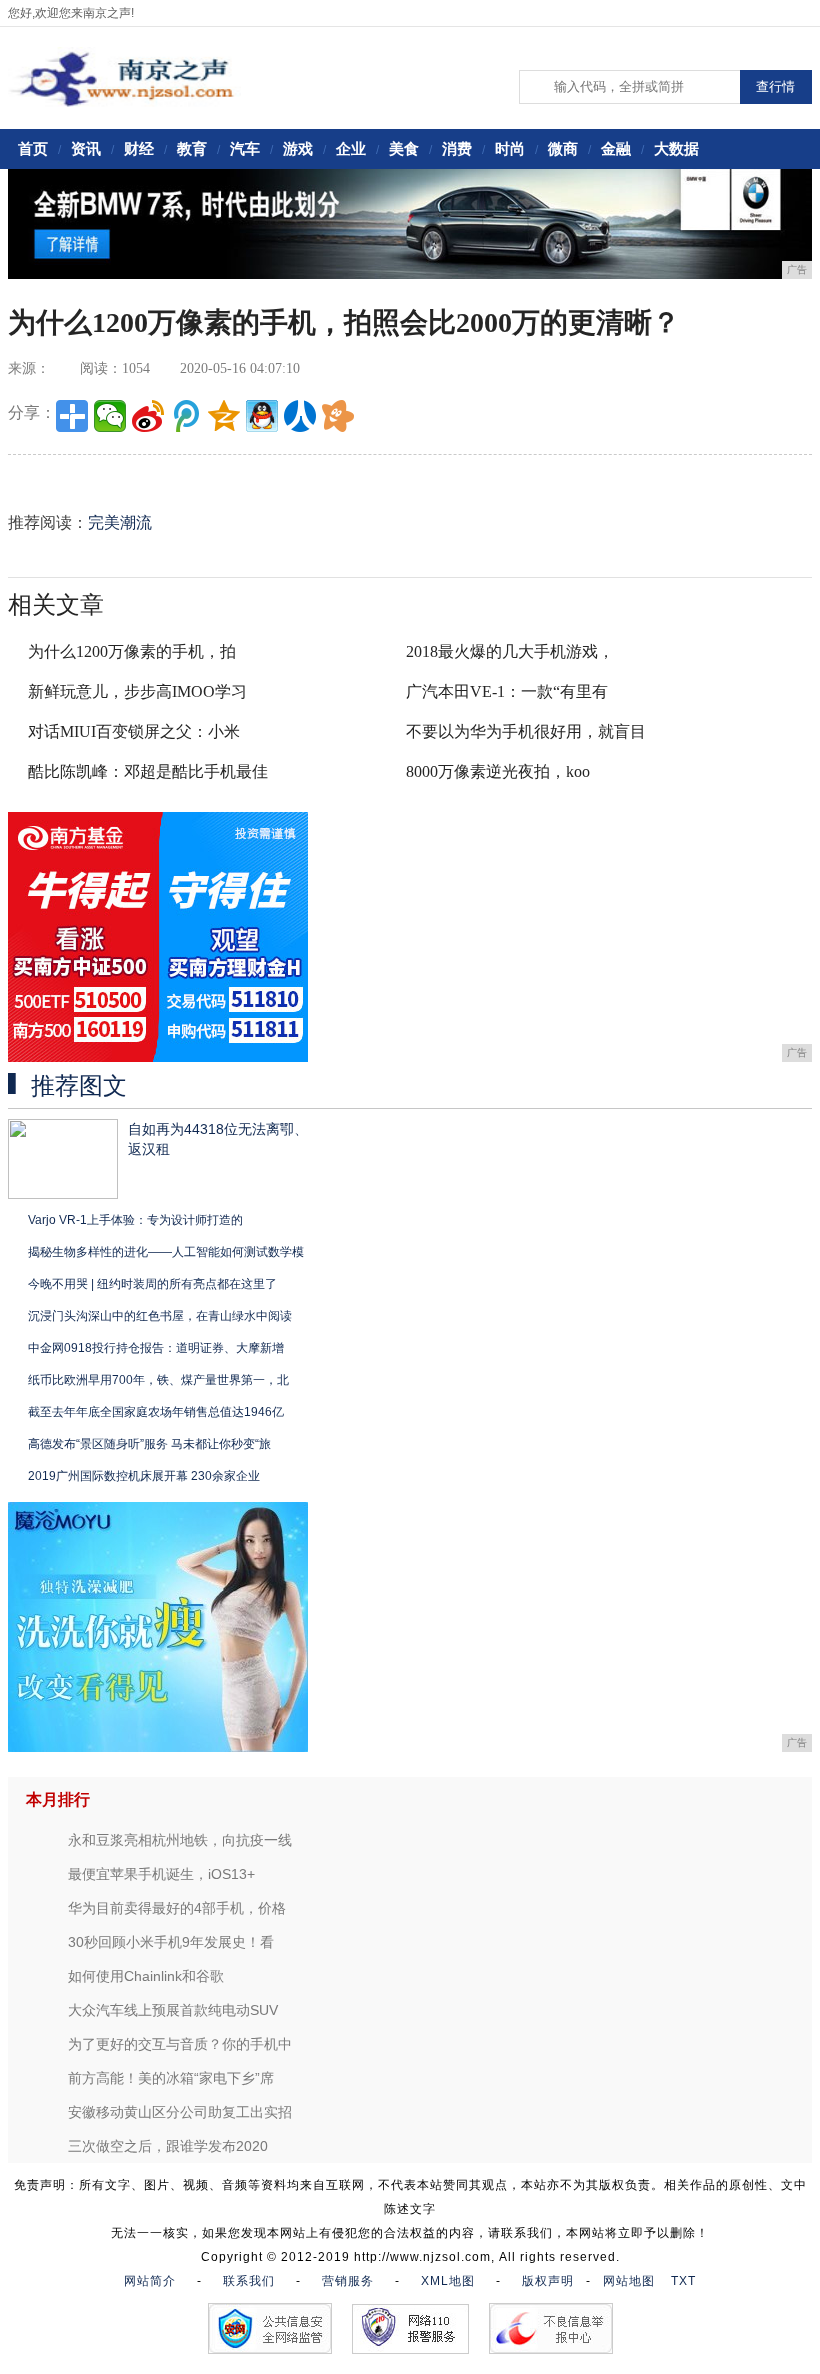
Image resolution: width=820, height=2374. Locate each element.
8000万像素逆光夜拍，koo (498, 771)
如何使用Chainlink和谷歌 (146, 1976)
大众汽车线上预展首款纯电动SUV (173, 2010)
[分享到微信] (110, 416)
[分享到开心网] (338, 416)
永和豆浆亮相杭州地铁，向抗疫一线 (180, 1840)
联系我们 (249, 2281)
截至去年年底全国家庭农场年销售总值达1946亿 (156, 1412)
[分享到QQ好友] (262, 416)
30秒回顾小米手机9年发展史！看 (171, 1942)
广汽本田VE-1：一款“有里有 (507, 691)
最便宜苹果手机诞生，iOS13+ (161, 1874)
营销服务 (348, 2281)
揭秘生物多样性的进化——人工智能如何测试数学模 (166, 1252)
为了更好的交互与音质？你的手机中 (180, 2044)
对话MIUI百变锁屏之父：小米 (134, 731)
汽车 (245, 148)
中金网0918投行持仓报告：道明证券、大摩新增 (156, 1348)
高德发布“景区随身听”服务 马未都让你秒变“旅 (149, 1444)
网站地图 (629, 2281)
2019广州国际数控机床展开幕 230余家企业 (144, 1476)
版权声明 (548, 2281)
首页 (33, 148)
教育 (192, 148)
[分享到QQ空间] (224, 416)
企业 (351, 148)
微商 (563, 148)
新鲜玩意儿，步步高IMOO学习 (137, 691)
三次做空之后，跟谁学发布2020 (168, 2146)
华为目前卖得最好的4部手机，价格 (177, 1908)
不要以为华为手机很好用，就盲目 (526, 731)
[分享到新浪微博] (148, 416)
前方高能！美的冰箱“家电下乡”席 (171, 2078)
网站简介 (150, 2281)
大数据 (676, 148)
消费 (457, 148)
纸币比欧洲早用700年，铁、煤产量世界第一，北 (158, 1380)
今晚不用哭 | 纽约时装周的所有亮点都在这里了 (152, 1284)
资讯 (86, 148)
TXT (683, 2281)
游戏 (298, 148)
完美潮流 (120, 522)
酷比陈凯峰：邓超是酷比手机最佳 (148, 771)
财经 (139, 148)
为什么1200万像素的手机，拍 (132, 651)
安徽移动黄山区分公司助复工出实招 (180, 2112)
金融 (616, 148)
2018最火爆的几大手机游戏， (510, 651)
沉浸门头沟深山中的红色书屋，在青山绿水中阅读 (160, 1316)
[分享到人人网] (300, 416)
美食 (404, 148)
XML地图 (448, 2281)
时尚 (510, 148)
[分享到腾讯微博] (186, 416)
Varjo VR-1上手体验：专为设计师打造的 (135, 1220)
